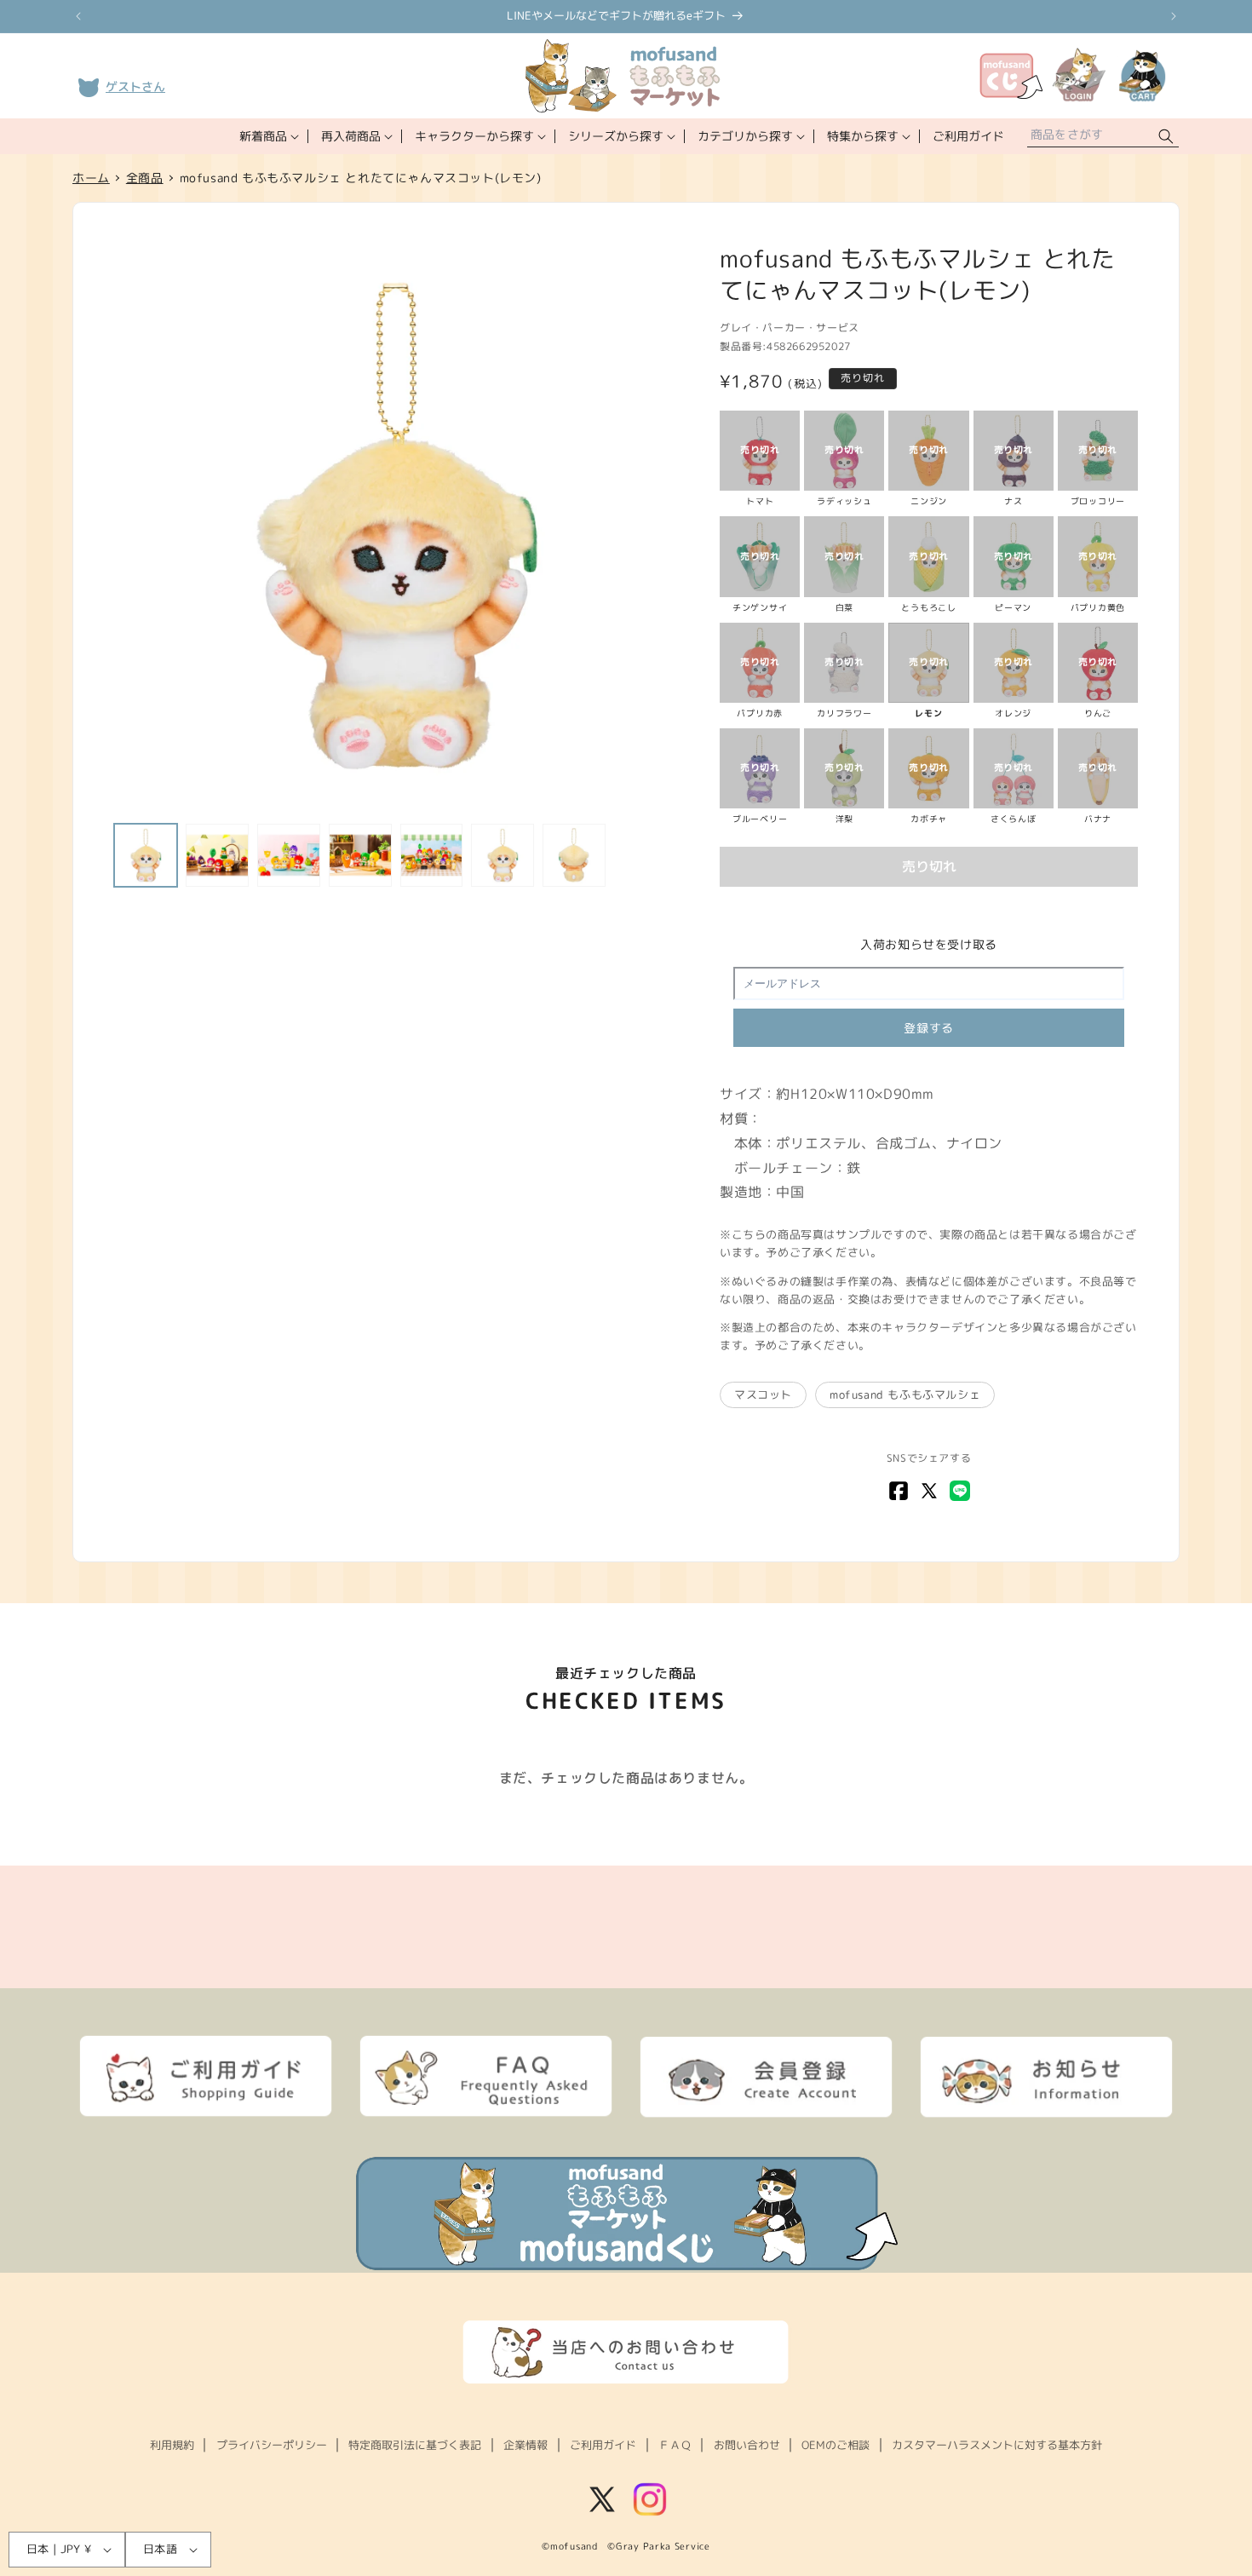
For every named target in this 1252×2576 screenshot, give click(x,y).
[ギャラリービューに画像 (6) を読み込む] (503, 855)
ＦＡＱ (675, 2445)
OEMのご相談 (836, 2445)
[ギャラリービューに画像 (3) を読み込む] (289, 855)
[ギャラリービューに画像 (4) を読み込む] (360, 855)
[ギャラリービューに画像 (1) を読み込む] (146, 855)
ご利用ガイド (603, 2445)
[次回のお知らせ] (1174, 16)
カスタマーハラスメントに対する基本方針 (997, 2445)
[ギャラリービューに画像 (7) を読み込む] (574, 855)
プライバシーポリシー (272, 2445)
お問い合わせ (747, 2445)
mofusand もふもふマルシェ (905, 1394)
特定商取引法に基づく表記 (415, 2445)
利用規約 (172, 2445)
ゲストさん (135, 86)
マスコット (763, 1394)
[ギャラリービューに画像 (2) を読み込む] (217, 855)
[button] (267, 136)
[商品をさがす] (1166, 137)
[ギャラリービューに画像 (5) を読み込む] (432, 855)
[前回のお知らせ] (78, 16)
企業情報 (525, 2445)
